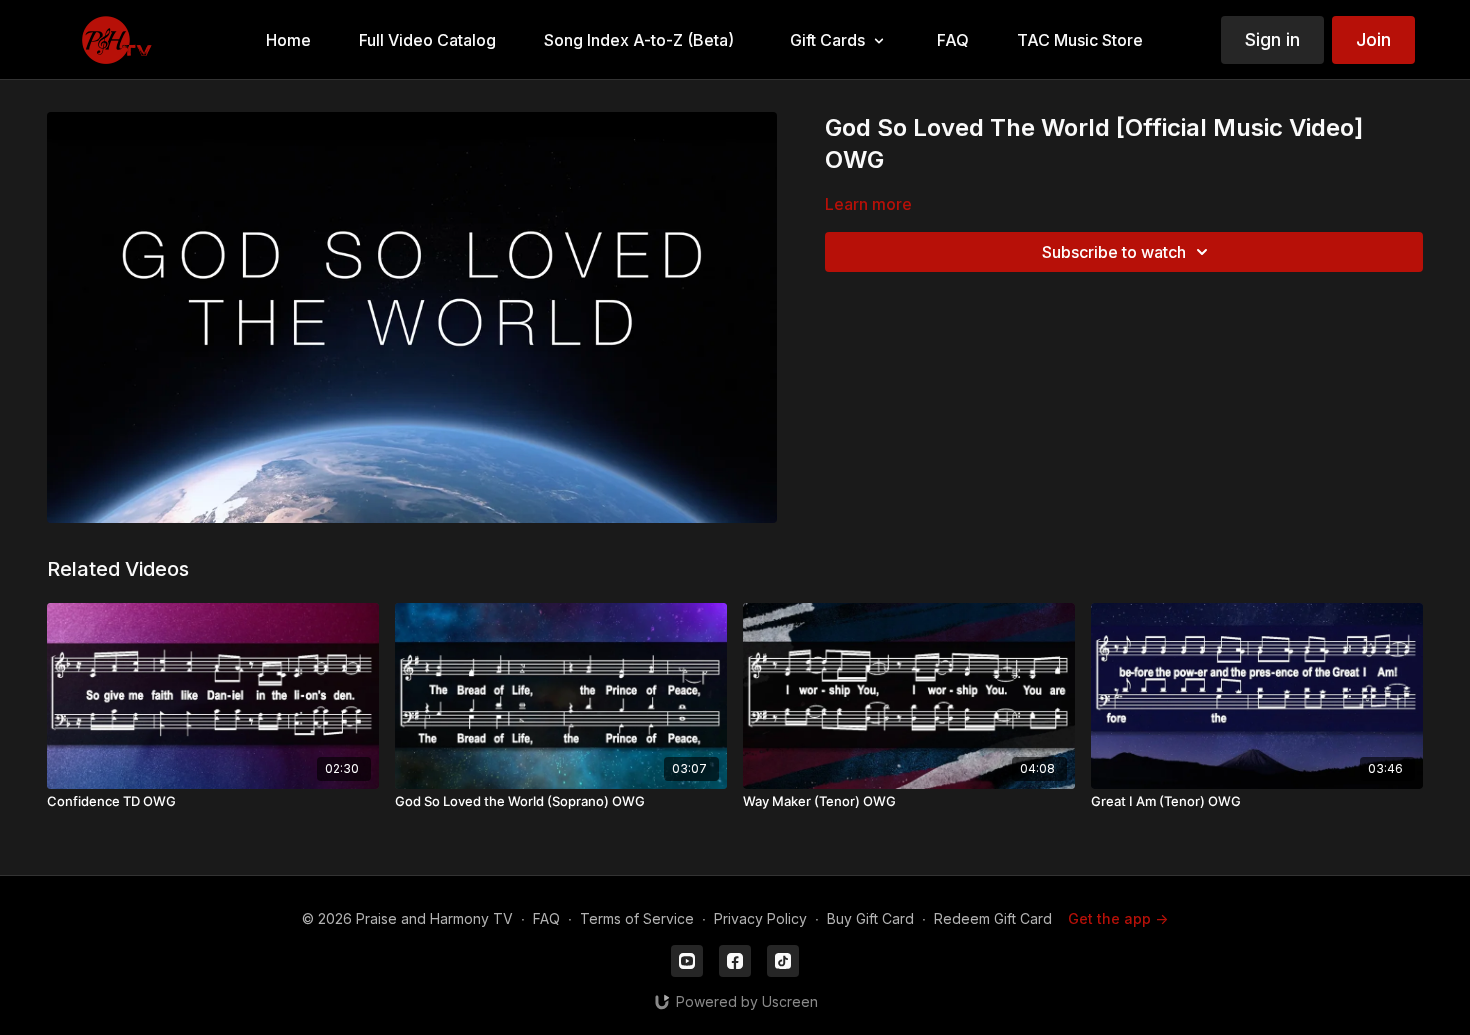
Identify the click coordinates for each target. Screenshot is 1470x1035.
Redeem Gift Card (993, 918)
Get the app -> (1118, 918)
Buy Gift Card (870, 918)
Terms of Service (637, 918)
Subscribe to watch (1114, 252)
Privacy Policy (760, 918)
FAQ (546, 918)
